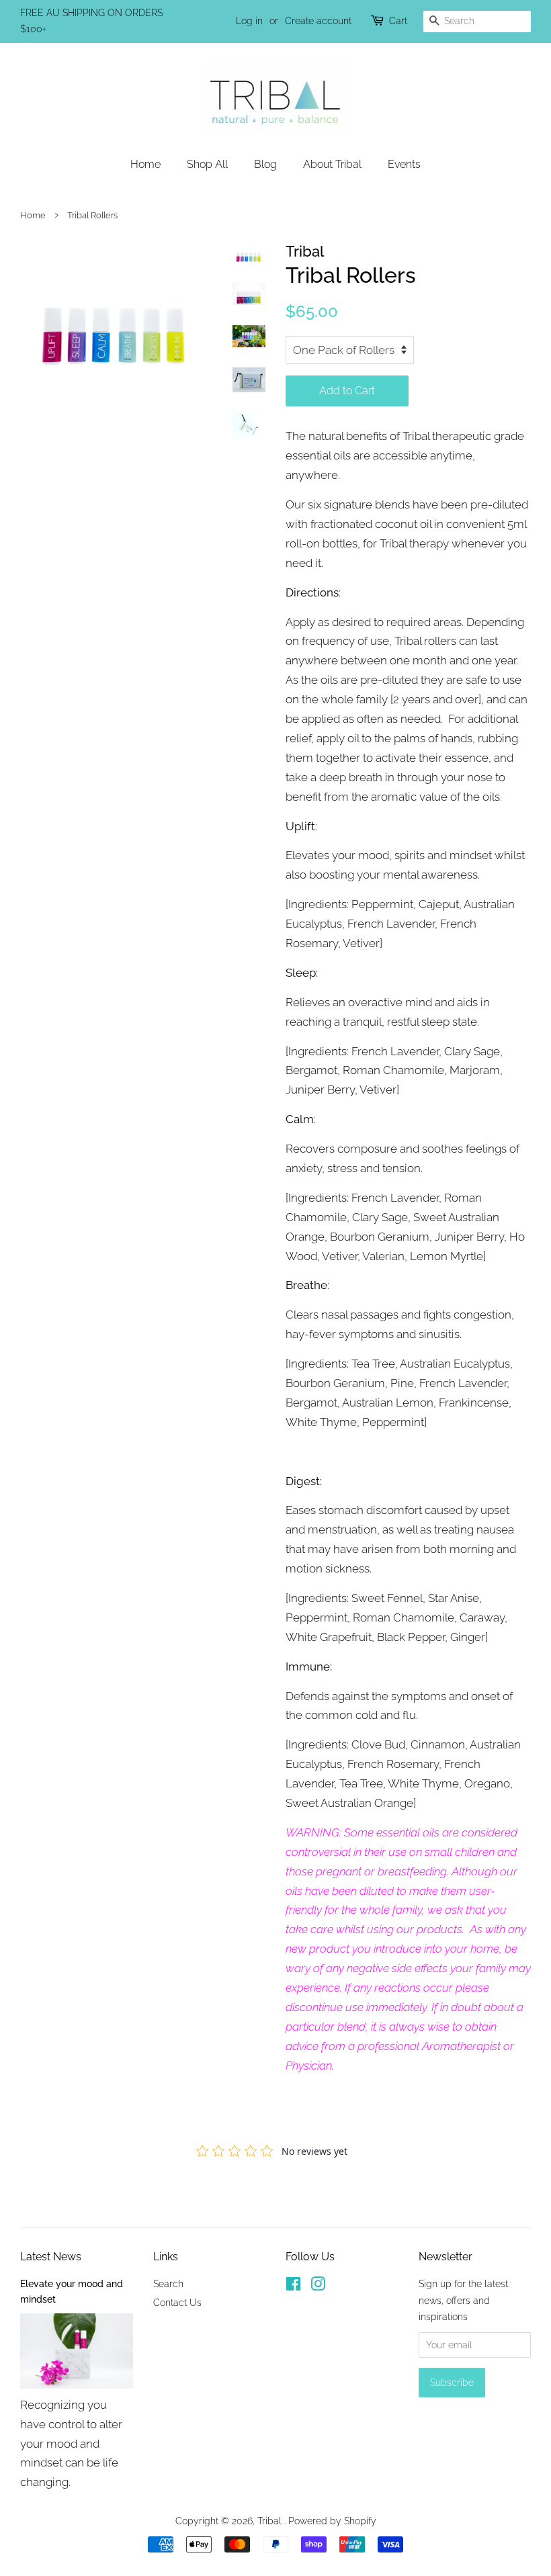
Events (404, 164)
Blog (265, 164)
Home (145, 164)
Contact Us (177, 2302)
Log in (249, 21)
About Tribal (332, 164)
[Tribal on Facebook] (293, 2286)
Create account (318, 21)
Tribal (271, 2521)
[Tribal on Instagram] (318, 2286)
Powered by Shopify (332, 2521)
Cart (398, 21)
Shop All (207, 164)
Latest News (51, 2257)
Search (168, 2283)
